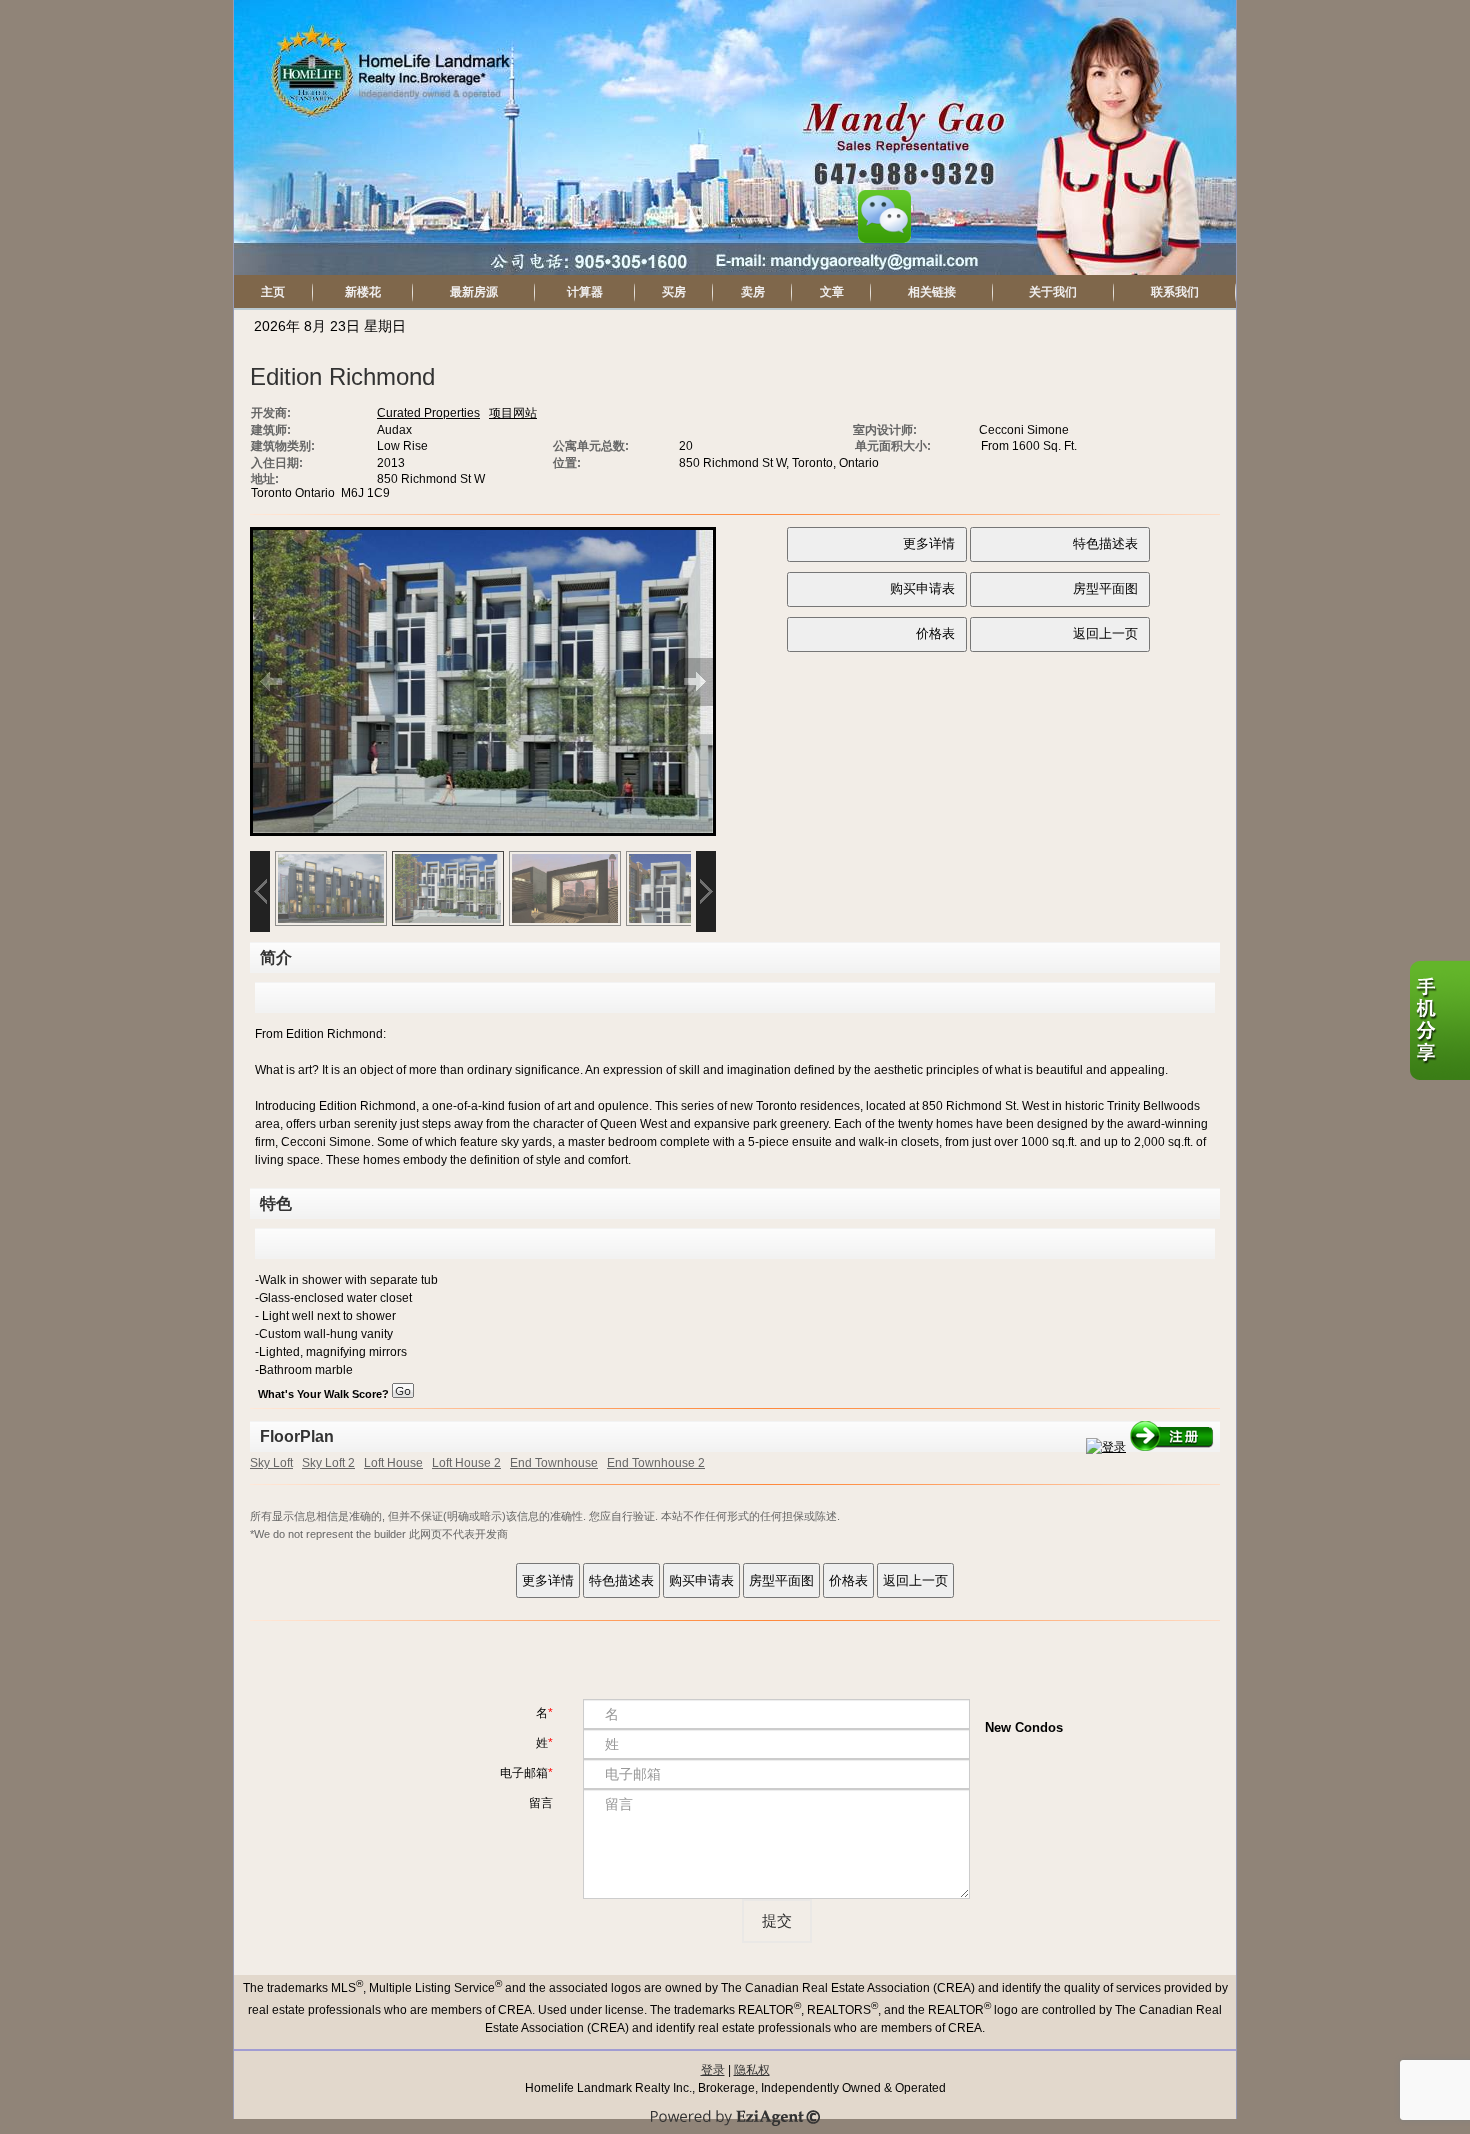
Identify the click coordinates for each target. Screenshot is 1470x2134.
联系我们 (1175, 292)
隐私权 (752, 2070)
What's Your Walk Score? (325, 1394)
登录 (713, 2070)
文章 (832, 292)
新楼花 (363, 292)
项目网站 (513, 413)
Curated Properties (428, 413)
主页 (273, 292)
